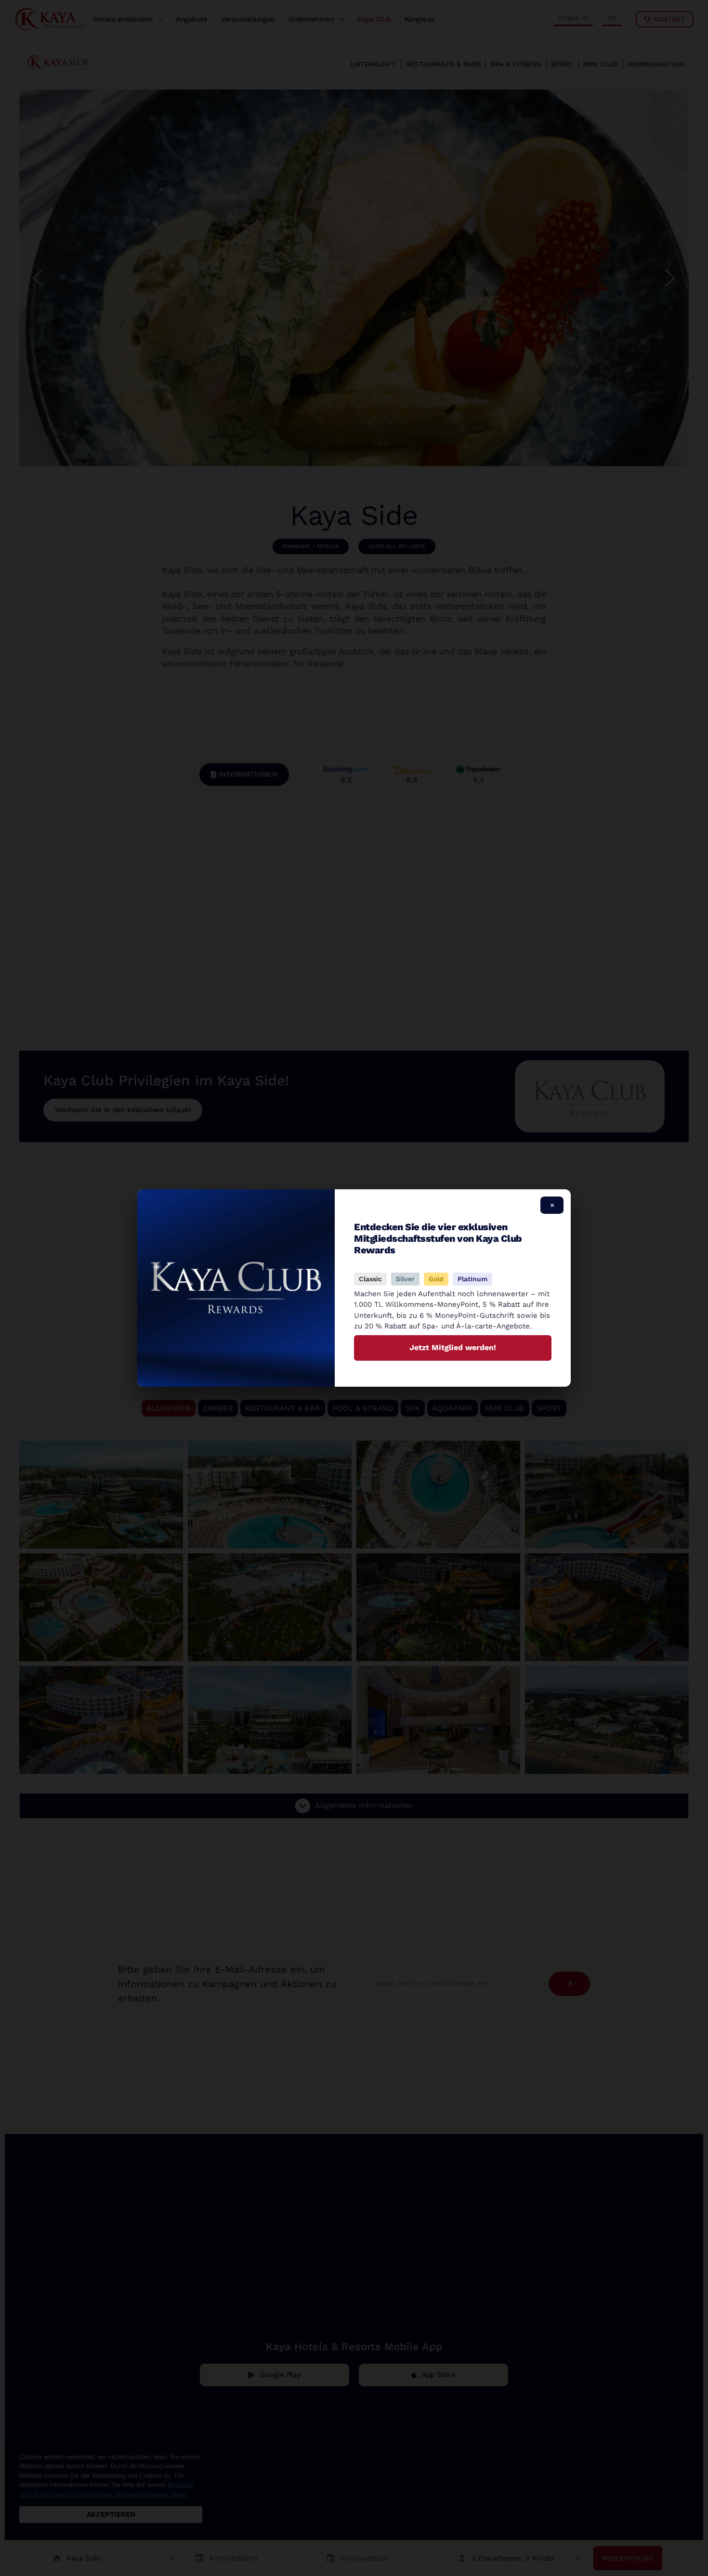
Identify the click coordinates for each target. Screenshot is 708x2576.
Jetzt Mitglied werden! (453, 1347)
